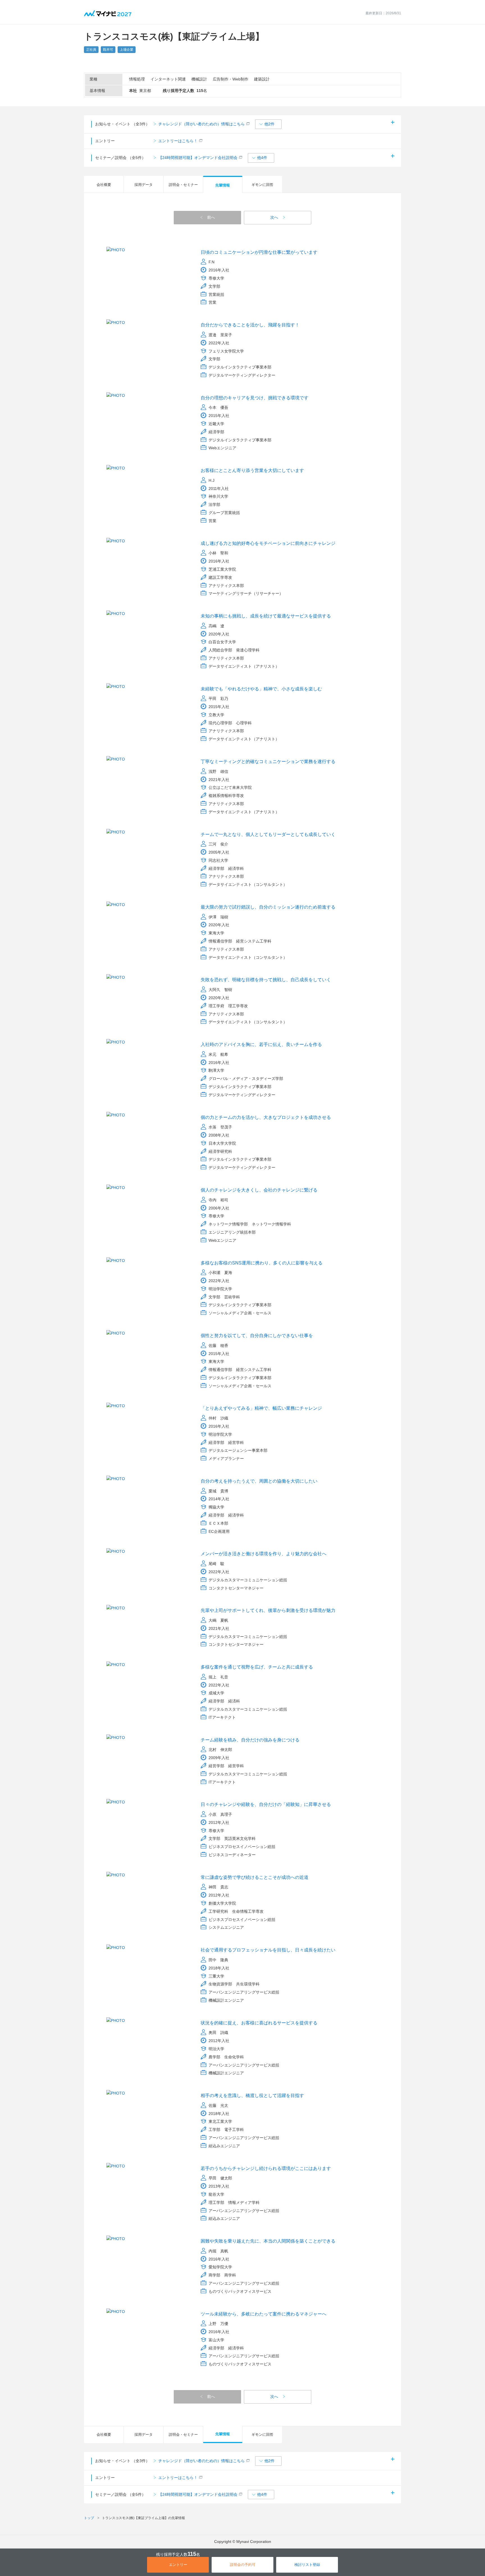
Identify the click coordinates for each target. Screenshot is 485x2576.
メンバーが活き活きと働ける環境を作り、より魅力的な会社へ (264, 1554)
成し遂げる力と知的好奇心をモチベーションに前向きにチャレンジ (268, 543)
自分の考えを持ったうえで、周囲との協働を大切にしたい (259, 1481)
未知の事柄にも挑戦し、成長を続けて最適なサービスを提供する (266, 616)
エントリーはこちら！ (178, 141)
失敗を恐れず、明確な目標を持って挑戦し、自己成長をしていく (266, 980)
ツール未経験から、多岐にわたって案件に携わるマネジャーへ (264, 2314)
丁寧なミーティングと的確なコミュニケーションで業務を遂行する (268, 761)
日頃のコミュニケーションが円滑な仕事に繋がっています (259, 252)
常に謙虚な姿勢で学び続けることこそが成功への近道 (255, 1877)
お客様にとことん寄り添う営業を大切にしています (252, 470)
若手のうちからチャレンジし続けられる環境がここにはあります (266, 2168)
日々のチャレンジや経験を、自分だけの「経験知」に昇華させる (266, 1804)
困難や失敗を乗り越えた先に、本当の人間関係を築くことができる (268, 2241)
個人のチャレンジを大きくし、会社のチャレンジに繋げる (259, 1190)
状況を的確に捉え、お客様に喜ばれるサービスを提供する (259, 2023)
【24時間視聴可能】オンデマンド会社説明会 (198, 158)
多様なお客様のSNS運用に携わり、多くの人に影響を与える (262, 1263)
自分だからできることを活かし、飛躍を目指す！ (250, 325)
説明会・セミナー (183, 185)
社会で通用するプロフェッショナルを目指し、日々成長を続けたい (268, 1950)
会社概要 (104, 185)
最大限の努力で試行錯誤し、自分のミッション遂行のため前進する (268, 907)
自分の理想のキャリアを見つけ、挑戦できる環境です (255, 398)
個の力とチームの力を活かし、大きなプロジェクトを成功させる (266, 1117)
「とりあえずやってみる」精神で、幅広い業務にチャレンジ (261, 1408)
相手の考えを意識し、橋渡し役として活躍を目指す (252, 2095)
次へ (274, 217)
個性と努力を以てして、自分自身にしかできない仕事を (257, 1336)
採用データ (144, 185)
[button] (268, 124)
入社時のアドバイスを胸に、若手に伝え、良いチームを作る (261, 1044)
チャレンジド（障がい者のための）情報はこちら (202, 124)
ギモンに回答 (262, 185)
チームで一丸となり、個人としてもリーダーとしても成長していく (268, 834)
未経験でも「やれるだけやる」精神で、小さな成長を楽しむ (261, 689)
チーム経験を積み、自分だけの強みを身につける (250, 1740)
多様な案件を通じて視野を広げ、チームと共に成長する (257, 1667)
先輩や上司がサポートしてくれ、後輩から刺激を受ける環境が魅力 (268, 1610)
